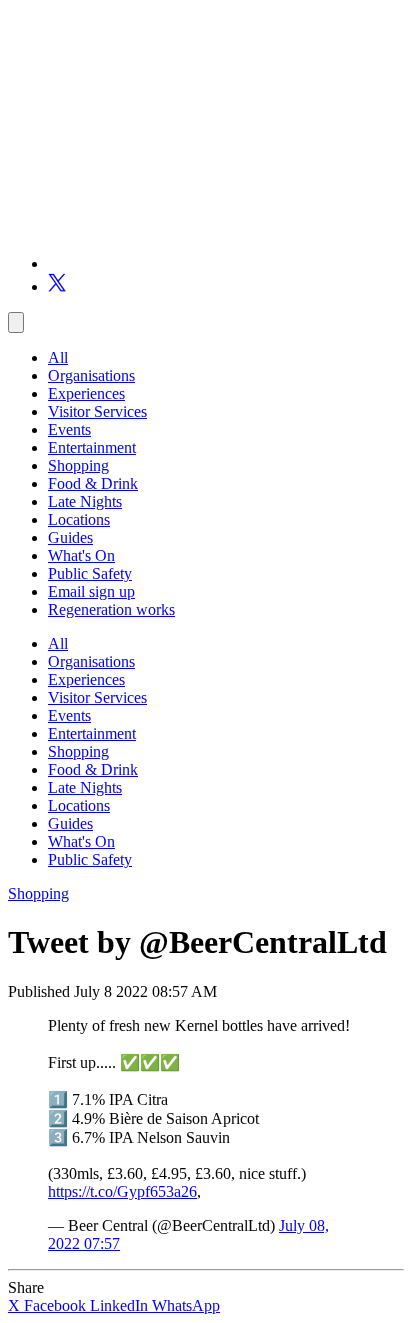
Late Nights (85, 501)
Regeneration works (111, 609)
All (58, 357)
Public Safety (90, 573)
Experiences (86, 393)
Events (69, 429)
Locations (79, 519)
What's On (81, 555)
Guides (70, 537)
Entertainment (92, 447)
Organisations (91, 375)
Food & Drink (93, 483)
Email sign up (91, 591)
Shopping (78, 465)
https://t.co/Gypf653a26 (122, 1191)
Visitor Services (97, 411)
